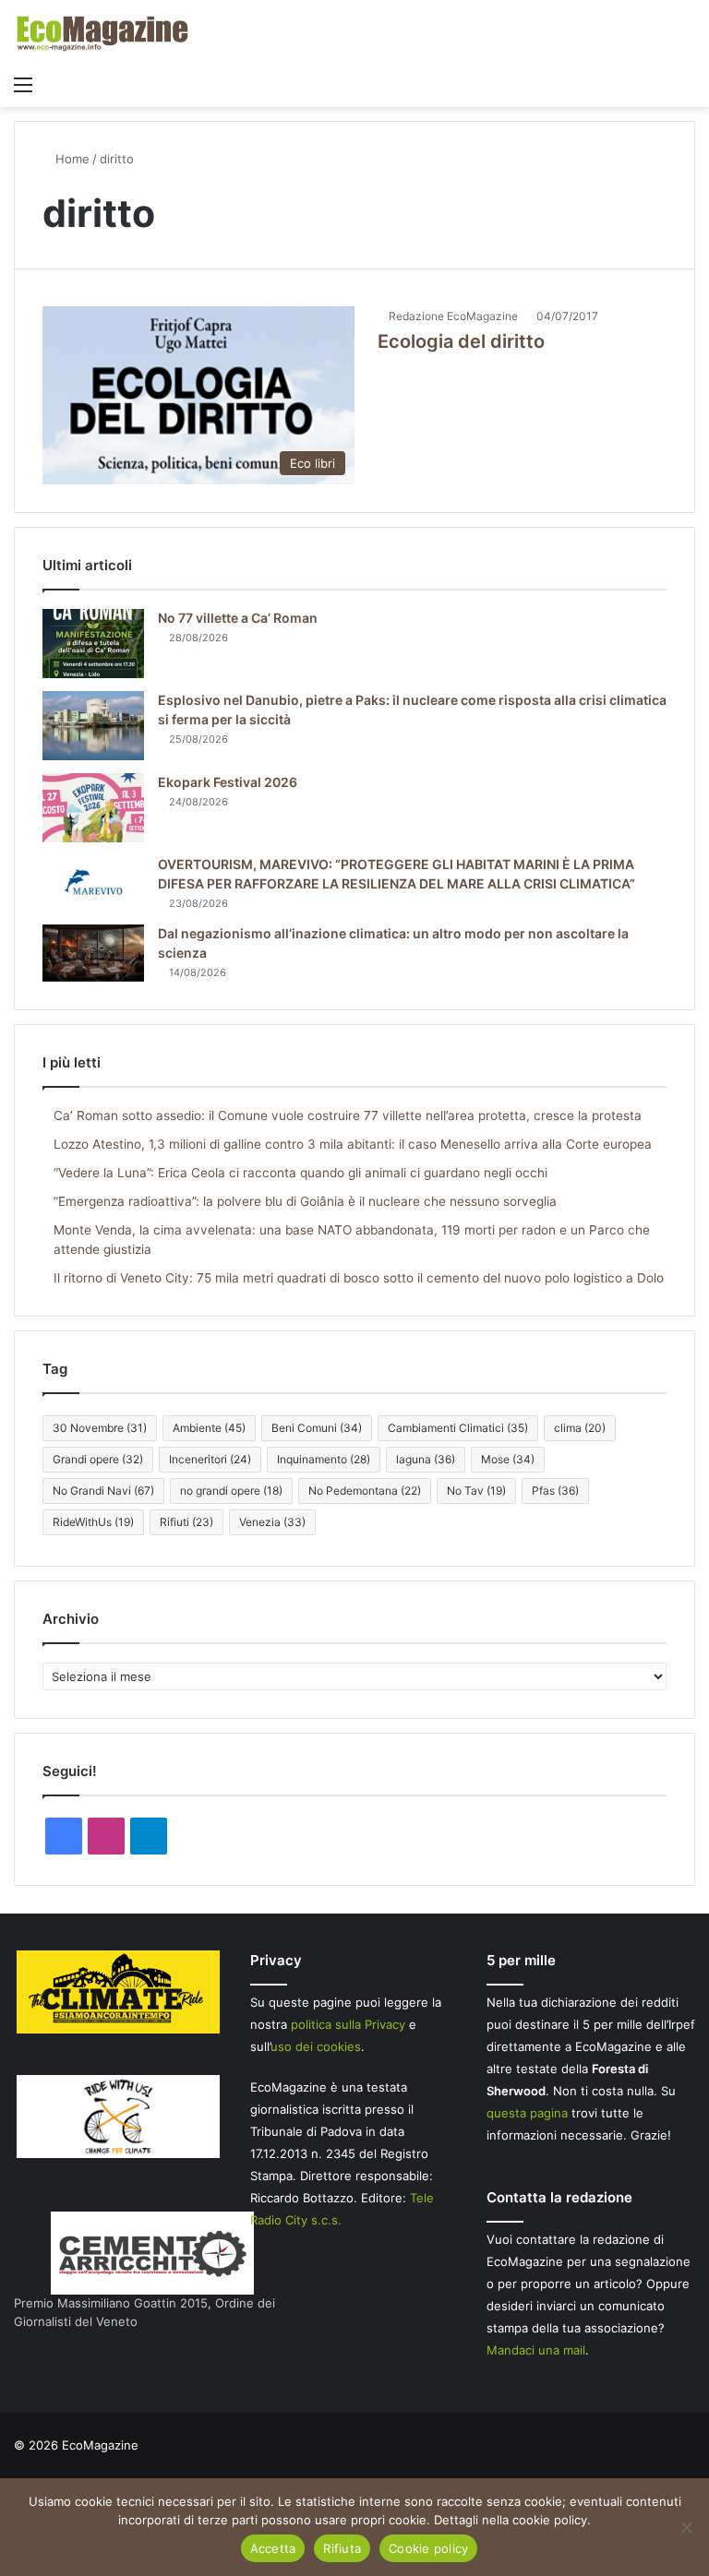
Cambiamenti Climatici (458, 1428)
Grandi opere (98, 1459)
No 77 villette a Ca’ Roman (238, 618)
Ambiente (209, 1428)
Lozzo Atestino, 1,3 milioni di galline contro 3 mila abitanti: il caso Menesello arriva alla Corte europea (353, 1144)
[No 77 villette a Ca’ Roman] (93, 644)
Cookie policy (428, 2548)
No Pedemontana (365, 1491)
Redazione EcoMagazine (453, 316)
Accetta (273, 2548)
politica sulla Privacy (348, 2024)
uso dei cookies (316, 2046)
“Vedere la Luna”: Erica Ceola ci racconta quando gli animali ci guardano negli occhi (300, 1173)
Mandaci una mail (536, 2350)
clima (580, 1428)
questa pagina (527, 2113)
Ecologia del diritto (461, 341)
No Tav (476, 1491)
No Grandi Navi (103, 1491)
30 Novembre (100, 1428)
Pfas (555, 1491)
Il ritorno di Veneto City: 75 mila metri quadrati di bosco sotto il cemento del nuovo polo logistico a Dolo (359, 1278)
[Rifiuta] (686, 2527)
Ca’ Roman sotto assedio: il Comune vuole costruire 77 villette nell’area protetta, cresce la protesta (348, 1115)
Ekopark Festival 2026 (228, 782)
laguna (426, 1459)
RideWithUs (93, 1522)
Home (71, 159)
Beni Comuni (317, 1428)
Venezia (272, 1522)
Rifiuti (186, 1522)
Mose (508, 1459)
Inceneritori (210, 1459)
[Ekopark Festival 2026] (93, 808)
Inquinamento (324, 1459)
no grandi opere (231, 1491)
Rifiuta (342, 2548)
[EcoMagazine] (102, 33)
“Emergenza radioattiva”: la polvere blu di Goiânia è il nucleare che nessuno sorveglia (305, 1201)
